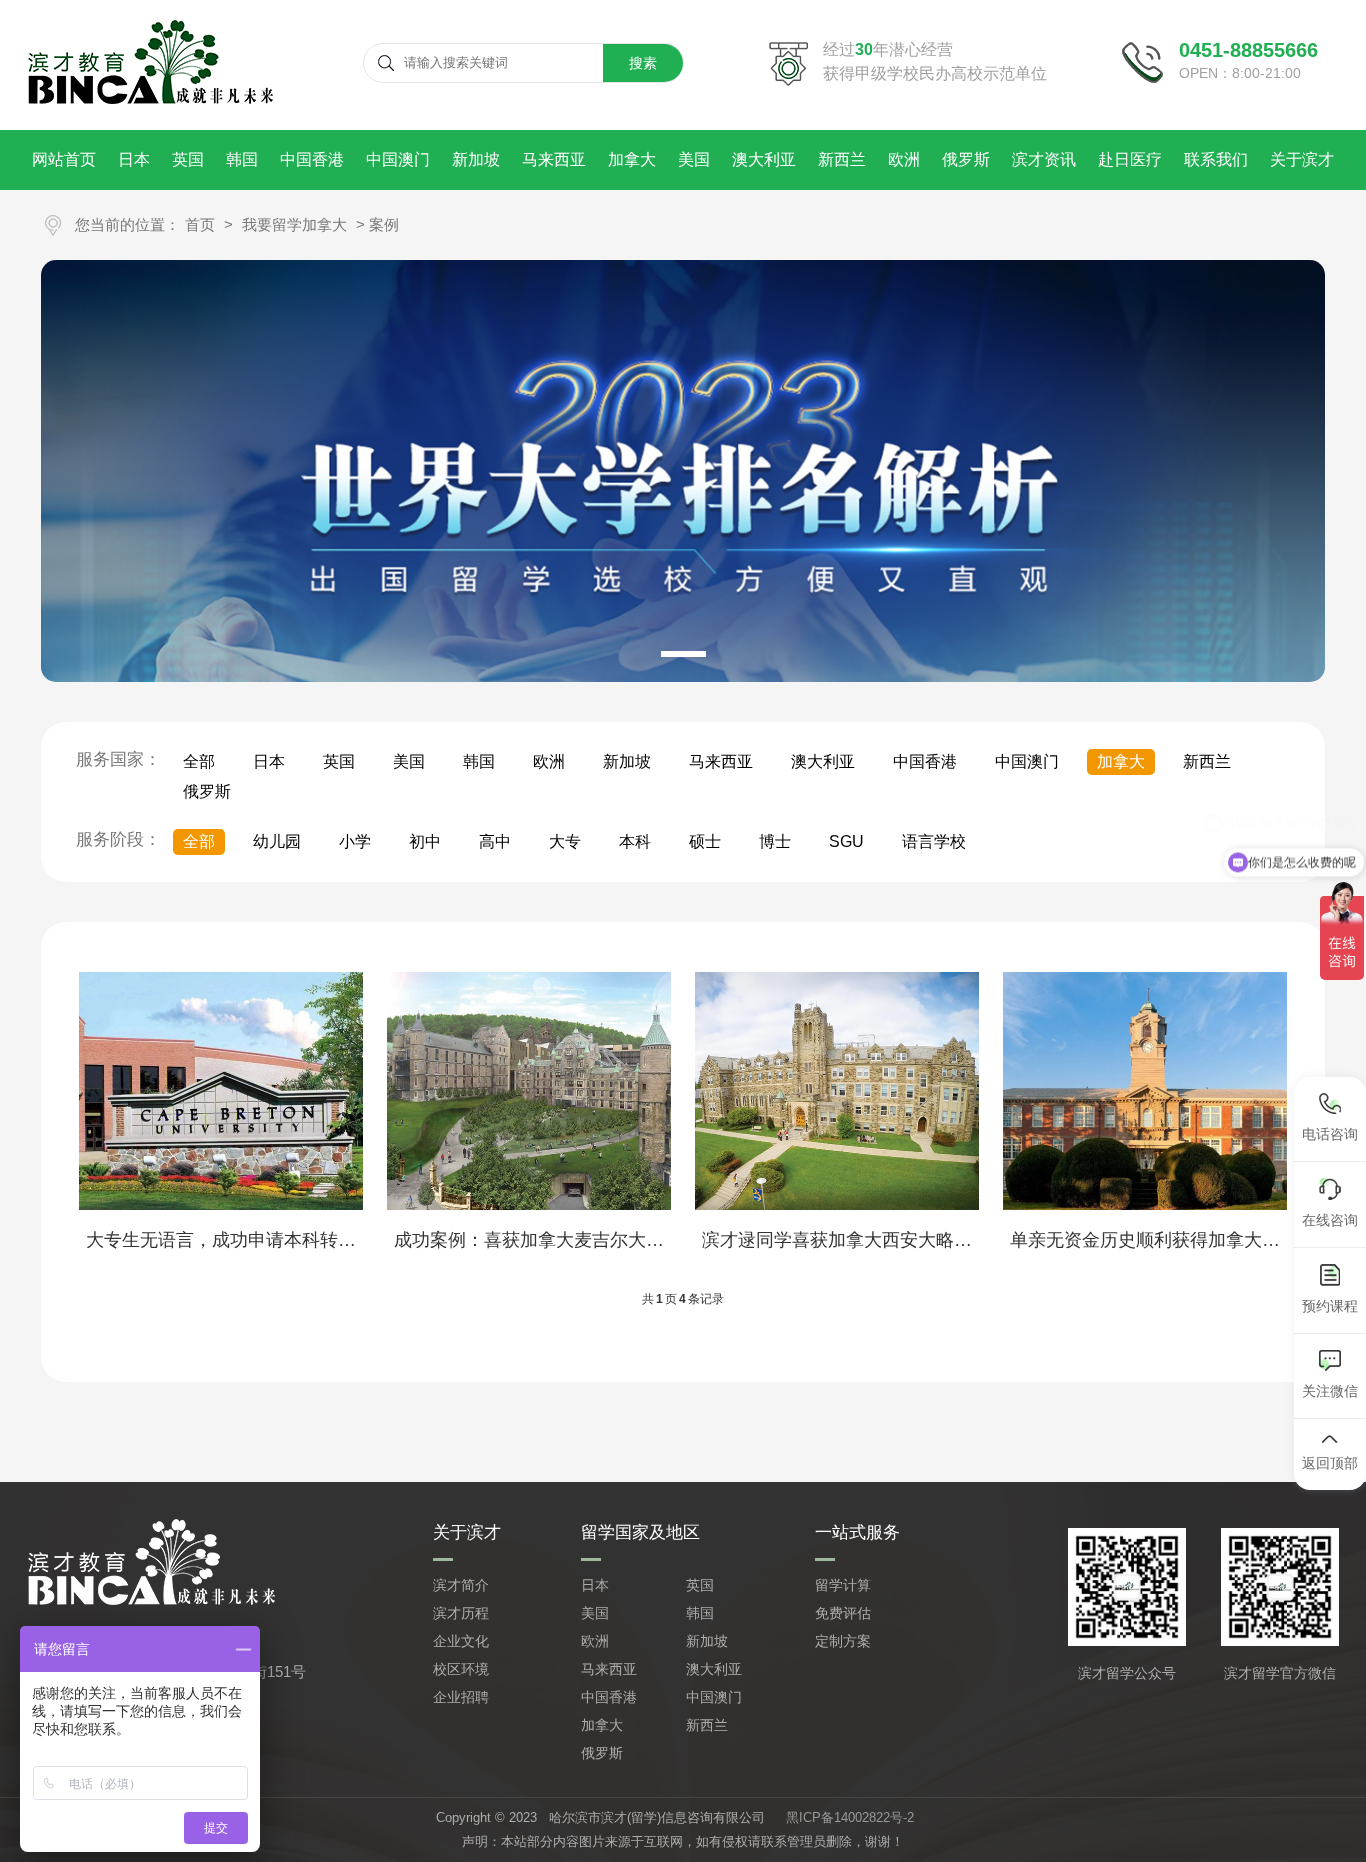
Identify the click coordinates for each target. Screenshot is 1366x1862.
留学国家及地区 (640, 1532)
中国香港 (312, 159)
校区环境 (461, 1669)
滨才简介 (461, 1585)
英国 (188, 159)
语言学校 (934, 841)
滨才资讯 (1044, 159)
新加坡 (476, 159)
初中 (425, 841)
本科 (635, 841)
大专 (565, 841)
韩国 (242, 159)
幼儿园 (277, 841)
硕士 (705, 841)
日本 (134, 159)
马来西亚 (554, 159)
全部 (199, 761)
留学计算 (843, 1585)
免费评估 (843, 1613)
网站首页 (64, 159)
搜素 (643, 63)
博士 (775, 841)
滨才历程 (461, 1613)
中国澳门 (398, 159)
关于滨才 (1302, 159)
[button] (683, 654)
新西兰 (842, 159)
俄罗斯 (966, 159)
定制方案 (843, 1641)
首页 (200, 224)
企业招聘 (461, 1697)
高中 (495, 841)
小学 (355, 841)
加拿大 (632, 159)
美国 (694, 159)
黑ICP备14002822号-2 (850, 1817)
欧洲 (904, 159)
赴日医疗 (1130, 159)
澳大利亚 (764, 159)
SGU (846, 841)
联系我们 (1216, 159)
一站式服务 (857, 1532)
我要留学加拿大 (294, 224)
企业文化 (461, 1641)
